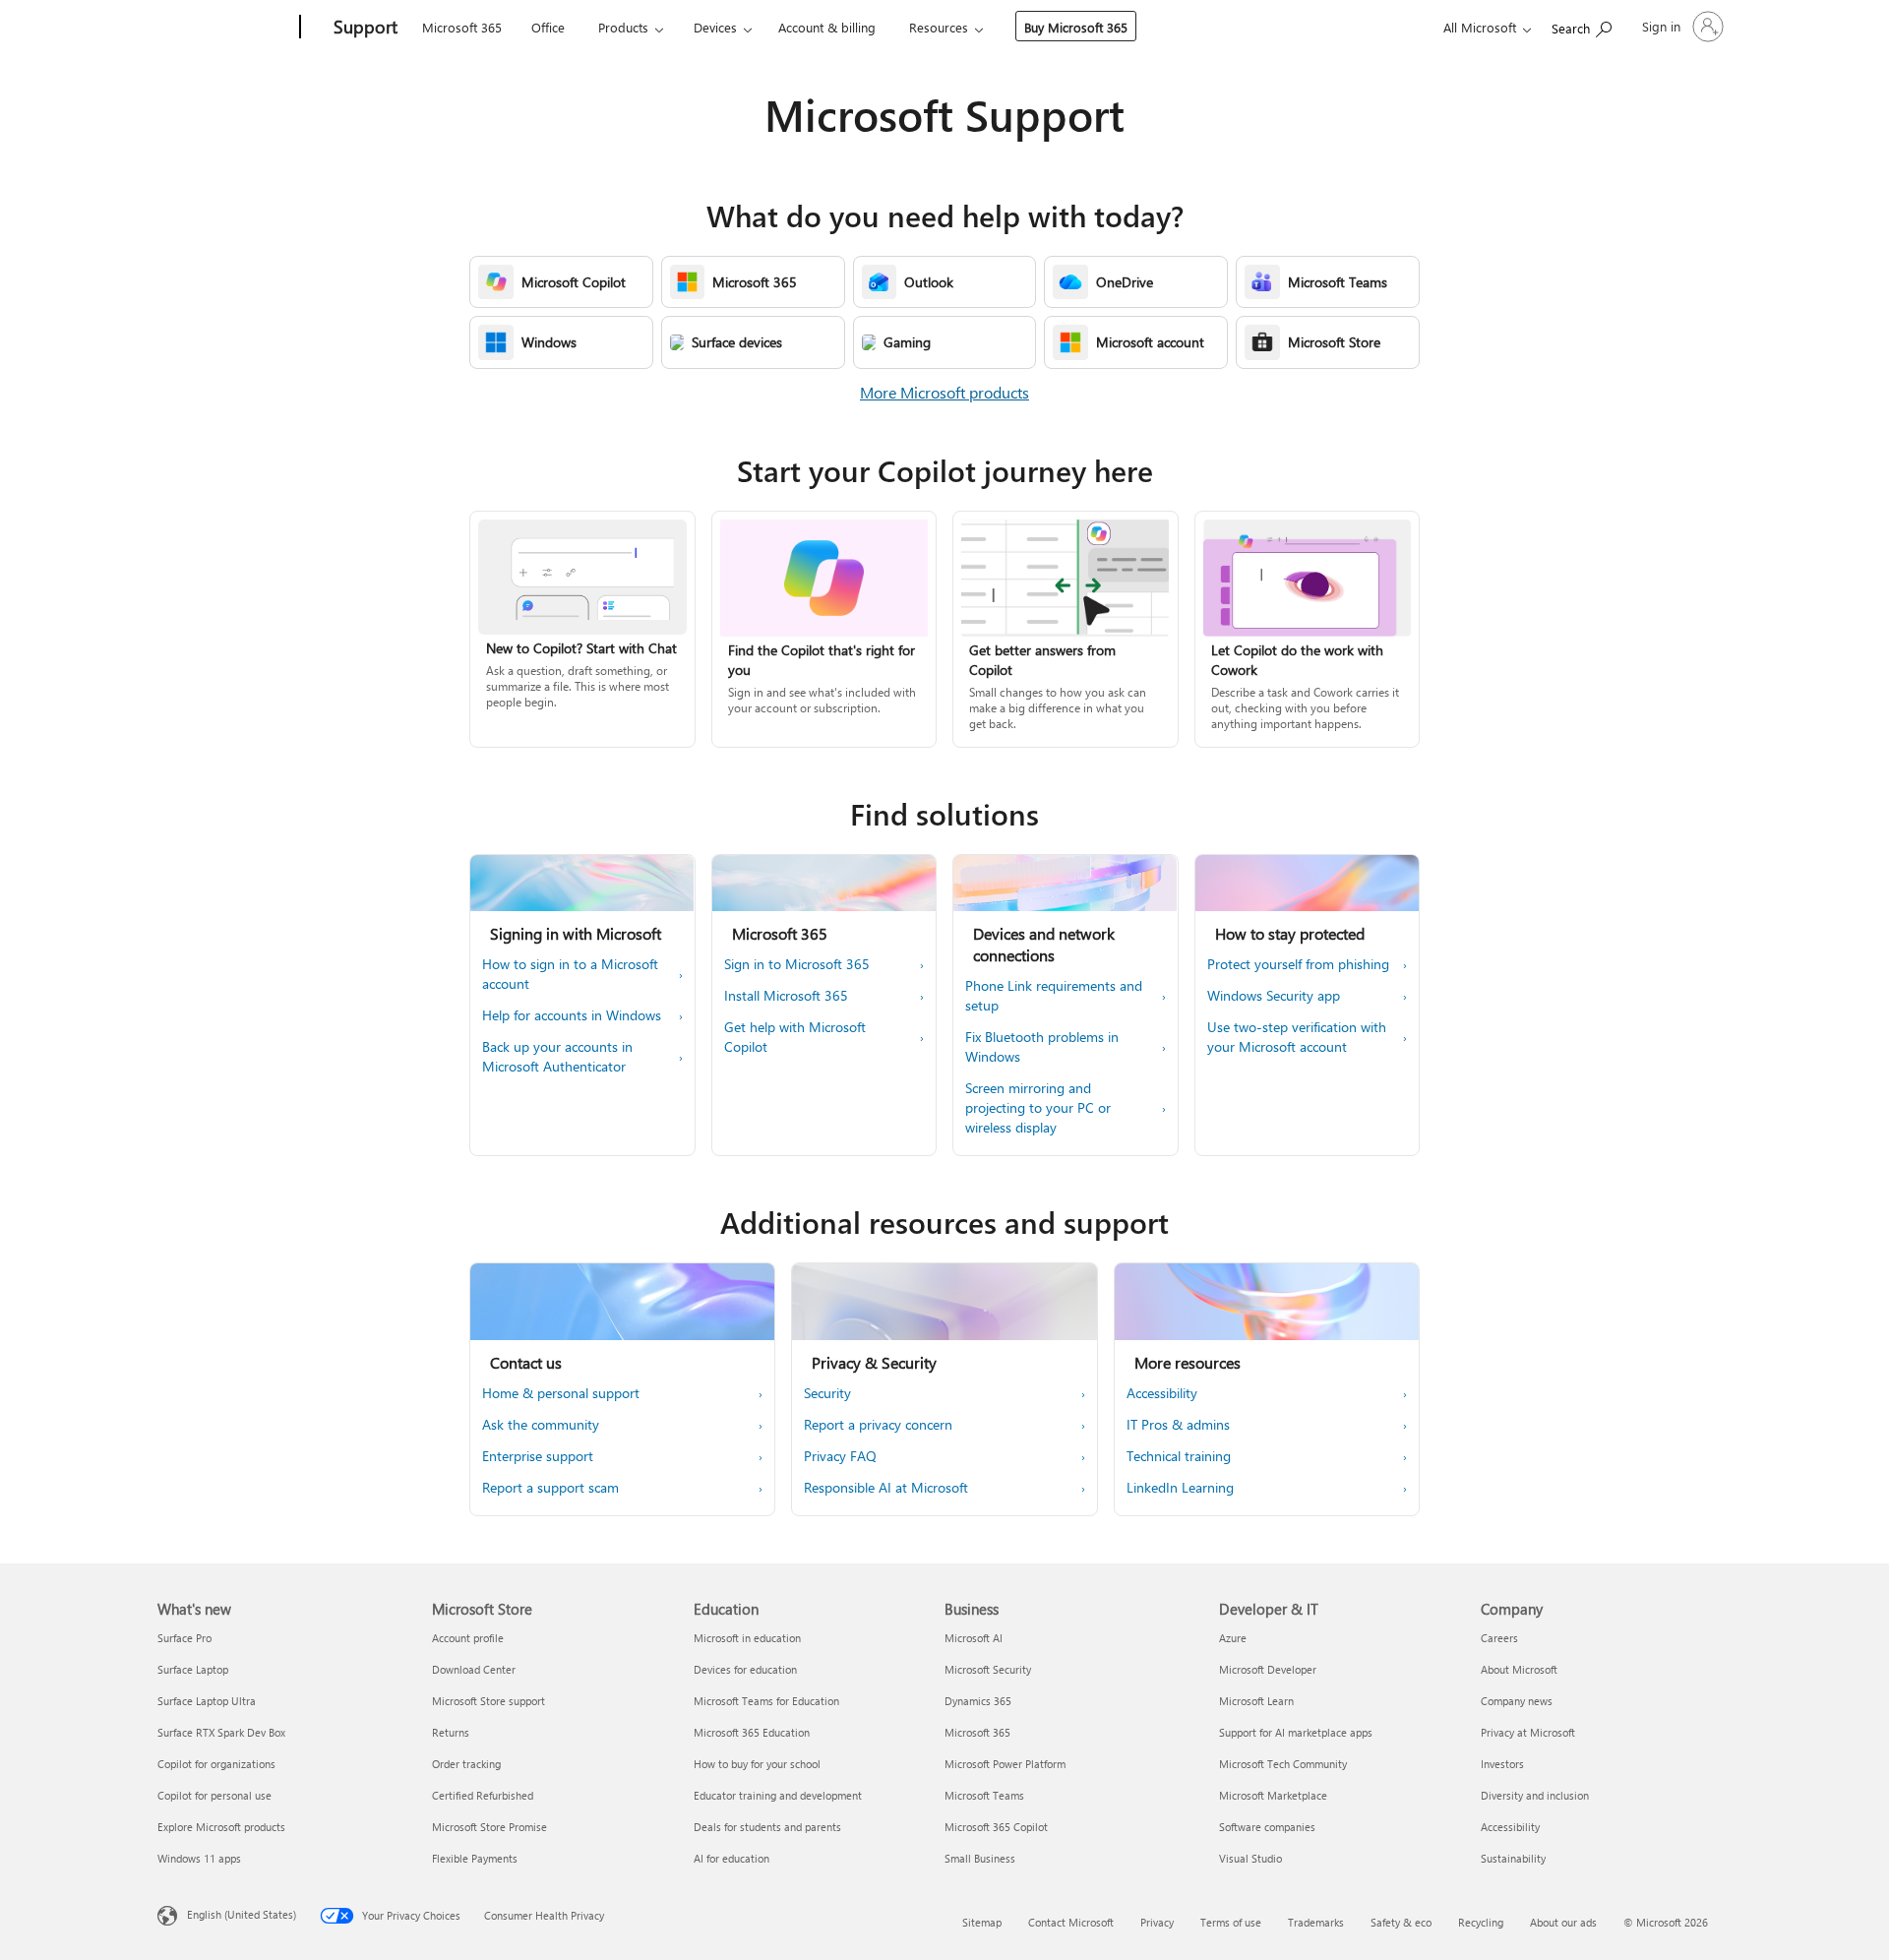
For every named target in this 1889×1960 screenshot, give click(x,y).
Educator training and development (778, 1795)
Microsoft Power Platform (1005, 1764)
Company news (1517, 1701)
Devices (715, 27)
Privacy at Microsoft (1528, 1732)
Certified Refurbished (483, 1795)
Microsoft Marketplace (1273, 1795)
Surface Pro (184, 1638)
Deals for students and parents (767, 1827)
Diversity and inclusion (1535, 1795)
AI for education (731, 1858)
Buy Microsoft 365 (1076, 27)
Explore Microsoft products (221, 1827)
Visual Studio (1250, 1858)
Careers (1499, 1638)
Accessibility (1510, 1827)
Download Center (474, 1669)
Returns (451, 1732)
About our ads (1563, 1922)
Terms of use (1231, 1922)
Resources (939, 27)
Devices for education (745, 1669)
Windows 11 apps (199, 1858)
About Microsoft (1519, 1669)
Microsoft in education (747, 1638)
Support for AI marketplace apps (1296, 1732)
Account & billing (827, 27)
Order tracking (466, 1764)
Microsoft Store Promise (489, 1827)
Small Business (980, 1858)
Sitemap (982, 1922)
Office (548, 27)
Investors (1502, 1764)
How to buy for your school (757, 1764)
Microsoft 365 (462, 27)
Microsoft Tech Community (1283, 1764)
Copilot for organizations (216, 1764)
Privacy (1157, 1922)
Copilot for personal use (214, 1795)
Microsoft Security (988, 1669)
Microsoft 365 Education (752, 1732)
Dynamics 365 (978, 1701)
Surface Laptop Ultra (207, 1701)
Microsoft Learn (1256, 1701)
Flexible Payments (475, 1858)
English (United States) (242, 1914)
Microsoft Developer (1268, 1669)
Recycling (1481, 1922)
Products (623, 27)
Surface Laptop (193, 1669)
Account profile (468, 1638)
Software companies (1267, 1827)
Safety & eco (1401, 1922)
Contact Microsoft (1071, 1922)
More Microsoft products (944, 392)
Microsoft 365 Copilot (996, 1827)
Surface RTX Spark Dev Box (221, 1732)
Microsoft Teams (984, 1795)
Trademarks (1316, 1922)
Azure (1233, 1638)
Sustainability (1513, 1858)
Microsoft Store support (488, 1701)
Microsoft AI (974, 1638)
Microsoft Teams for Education (766, 1701)
